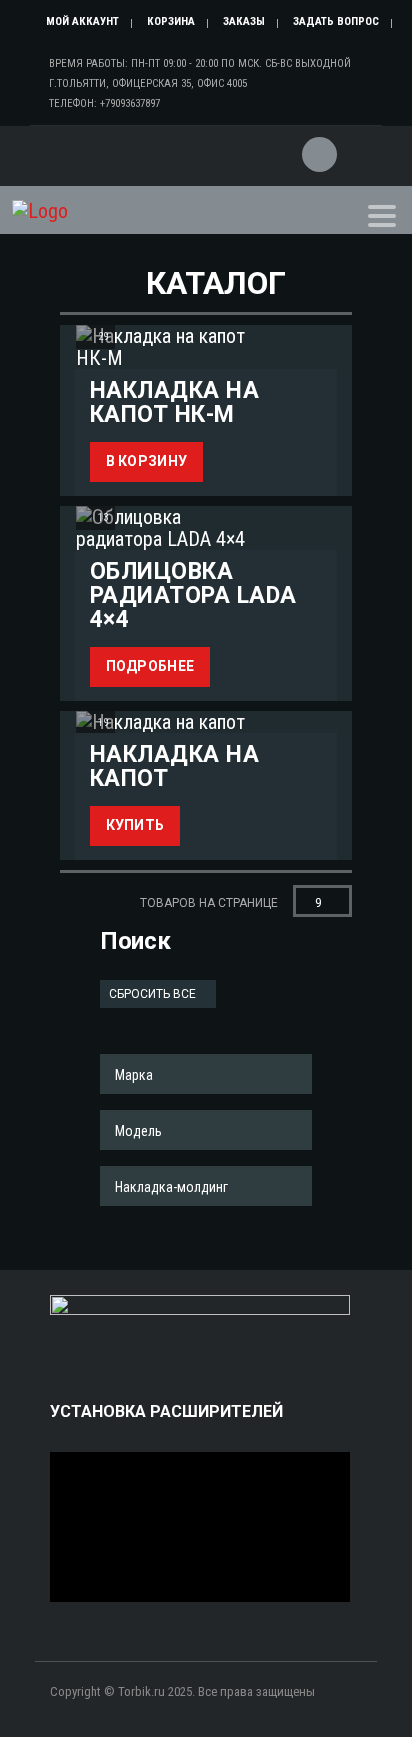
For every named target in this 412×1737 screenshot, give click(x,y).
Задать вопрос (336, 21)
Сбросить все (154, 994)
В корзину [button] (147, 461)
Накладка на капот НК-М (175, 402)
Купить (135, 825)
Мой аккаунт (82, 21)
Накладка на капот (175, 766)
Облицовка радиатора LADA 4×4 (193, 595)
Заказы (244, 21)
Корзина (171, 21)
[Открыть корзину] (317, 142)
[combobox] (206, 1074)
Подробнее (150, 666)
